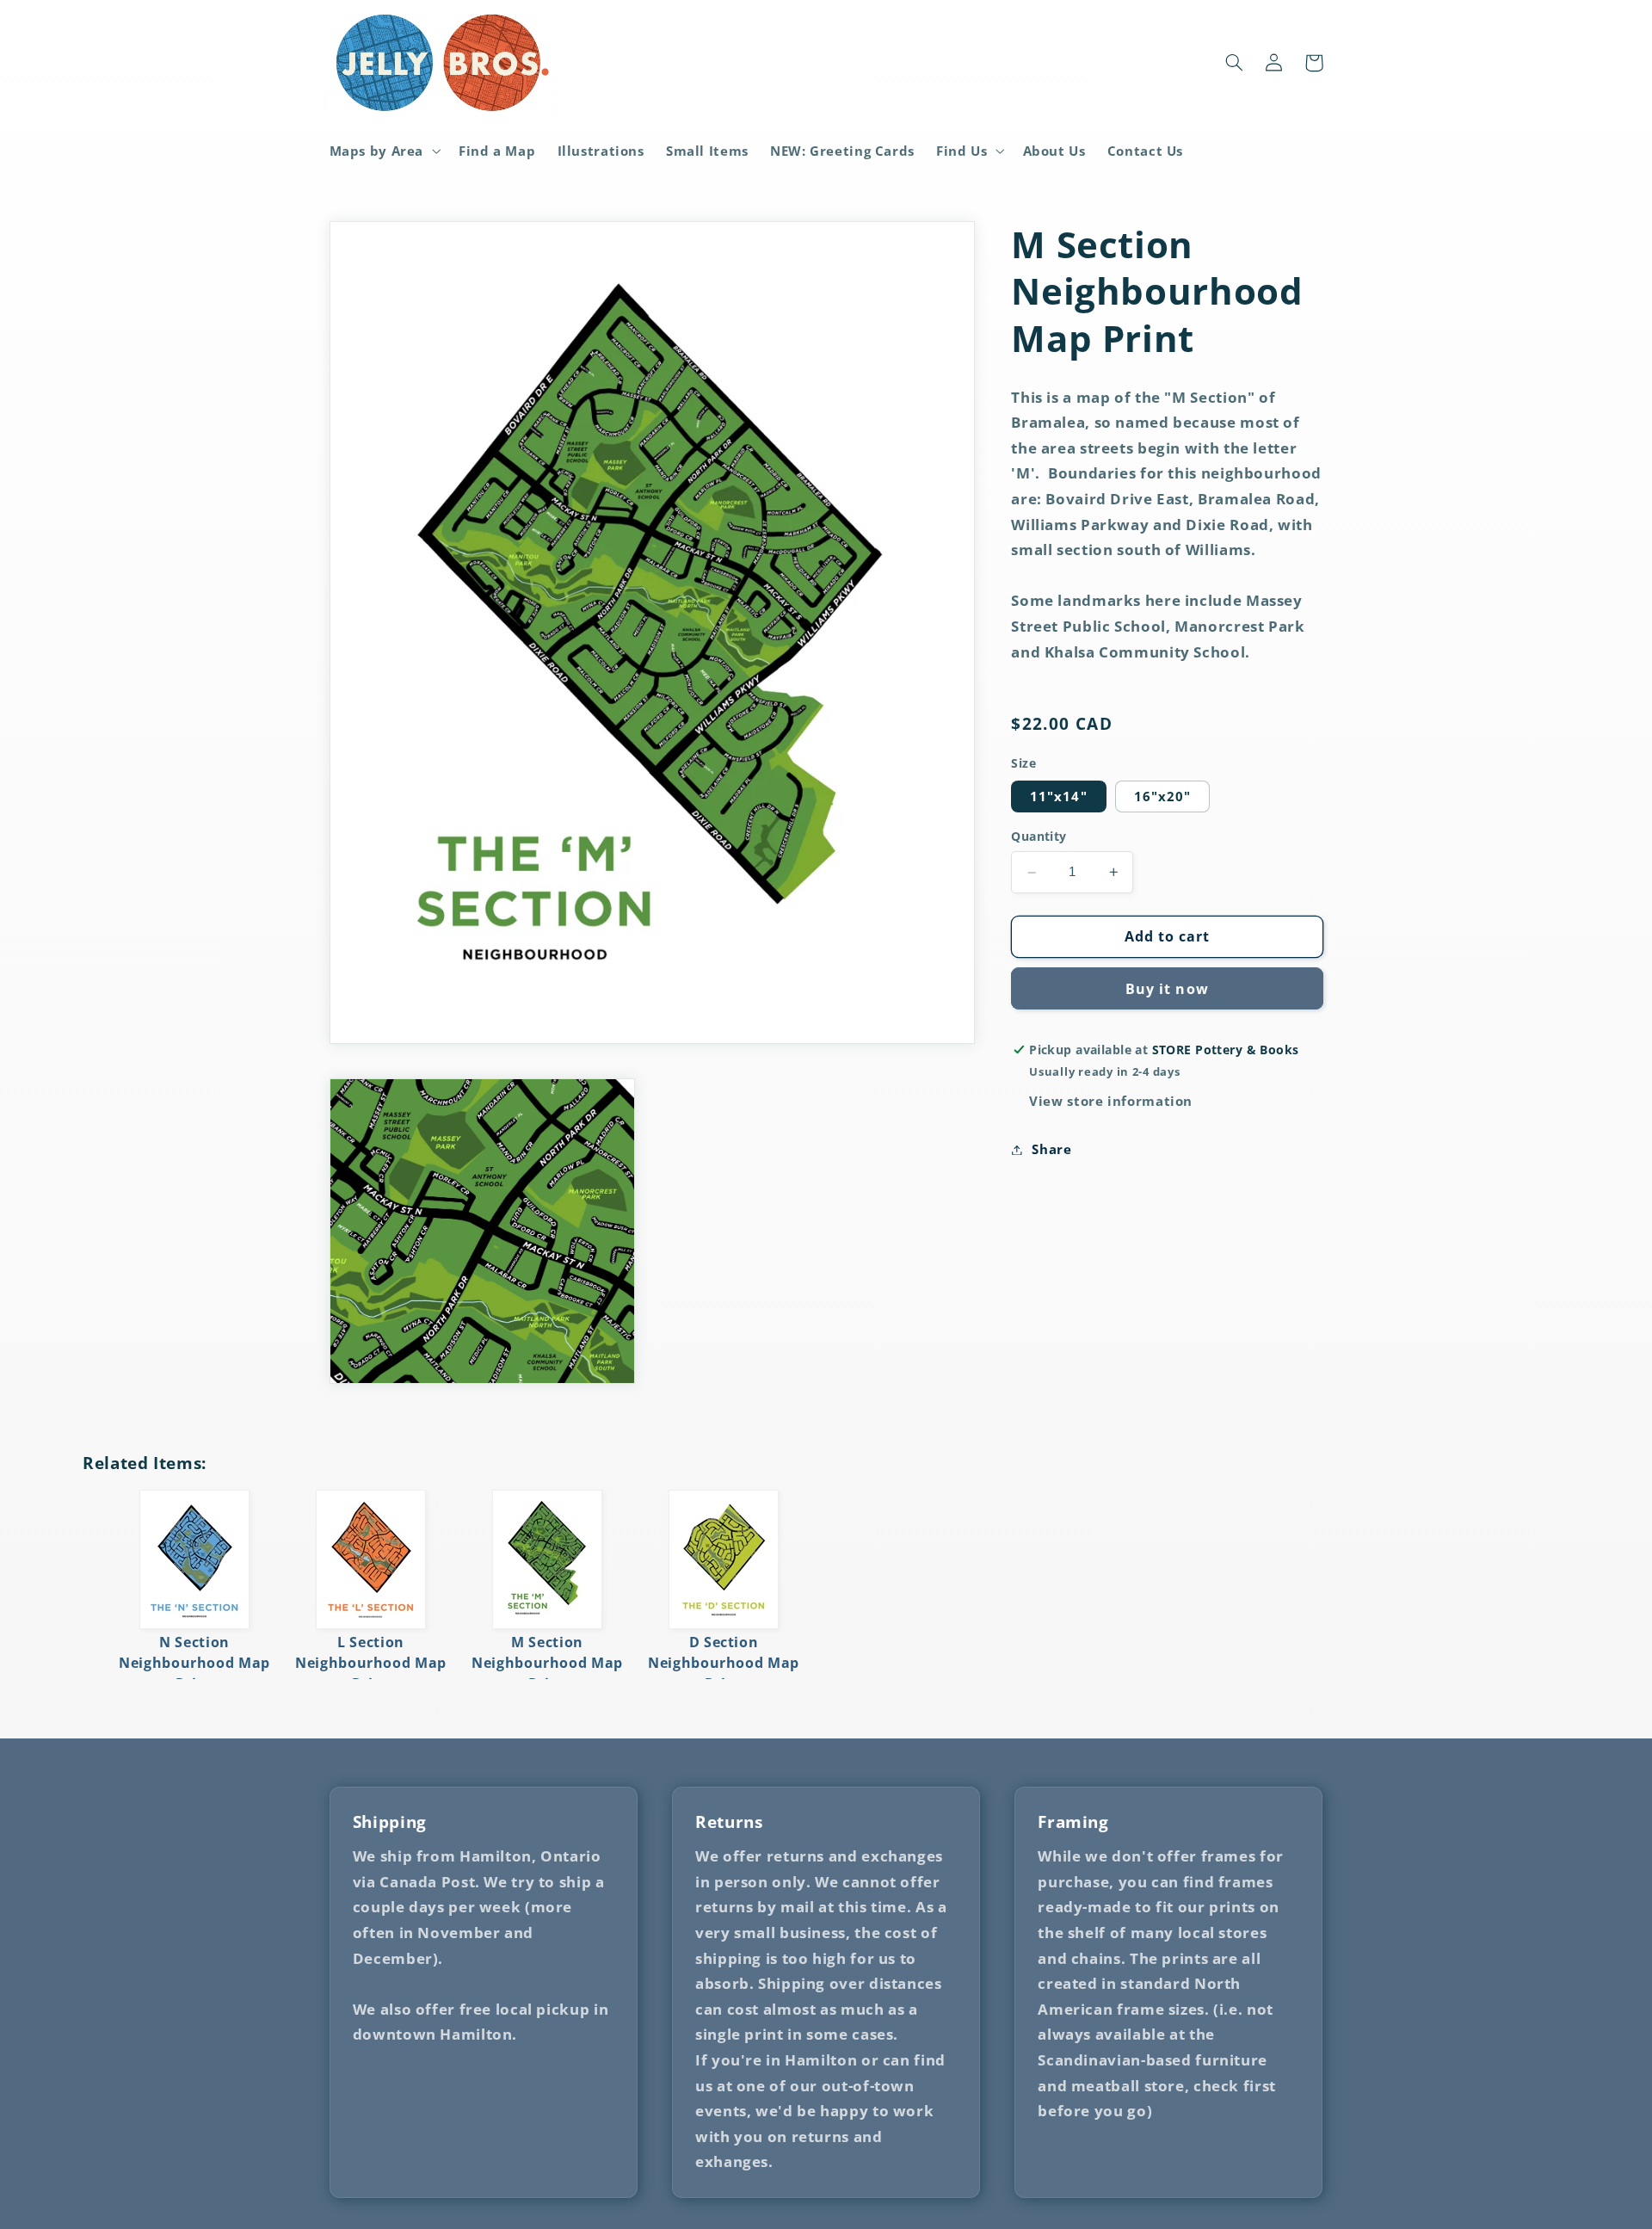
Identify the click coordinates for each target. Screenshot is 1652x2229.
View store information (1111, 1101)
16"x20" (1162, 796)
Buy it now (1167, 989)
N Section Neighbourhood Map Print (194, 1663)
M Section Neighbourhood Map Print (547, 1663)
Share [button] (1051, 1149)
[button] (383, 151)
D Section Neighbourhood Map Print (724, 1663)
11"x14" (1058, 796)
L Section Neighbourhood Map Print (371, 1663)
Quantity (1039, 836)
